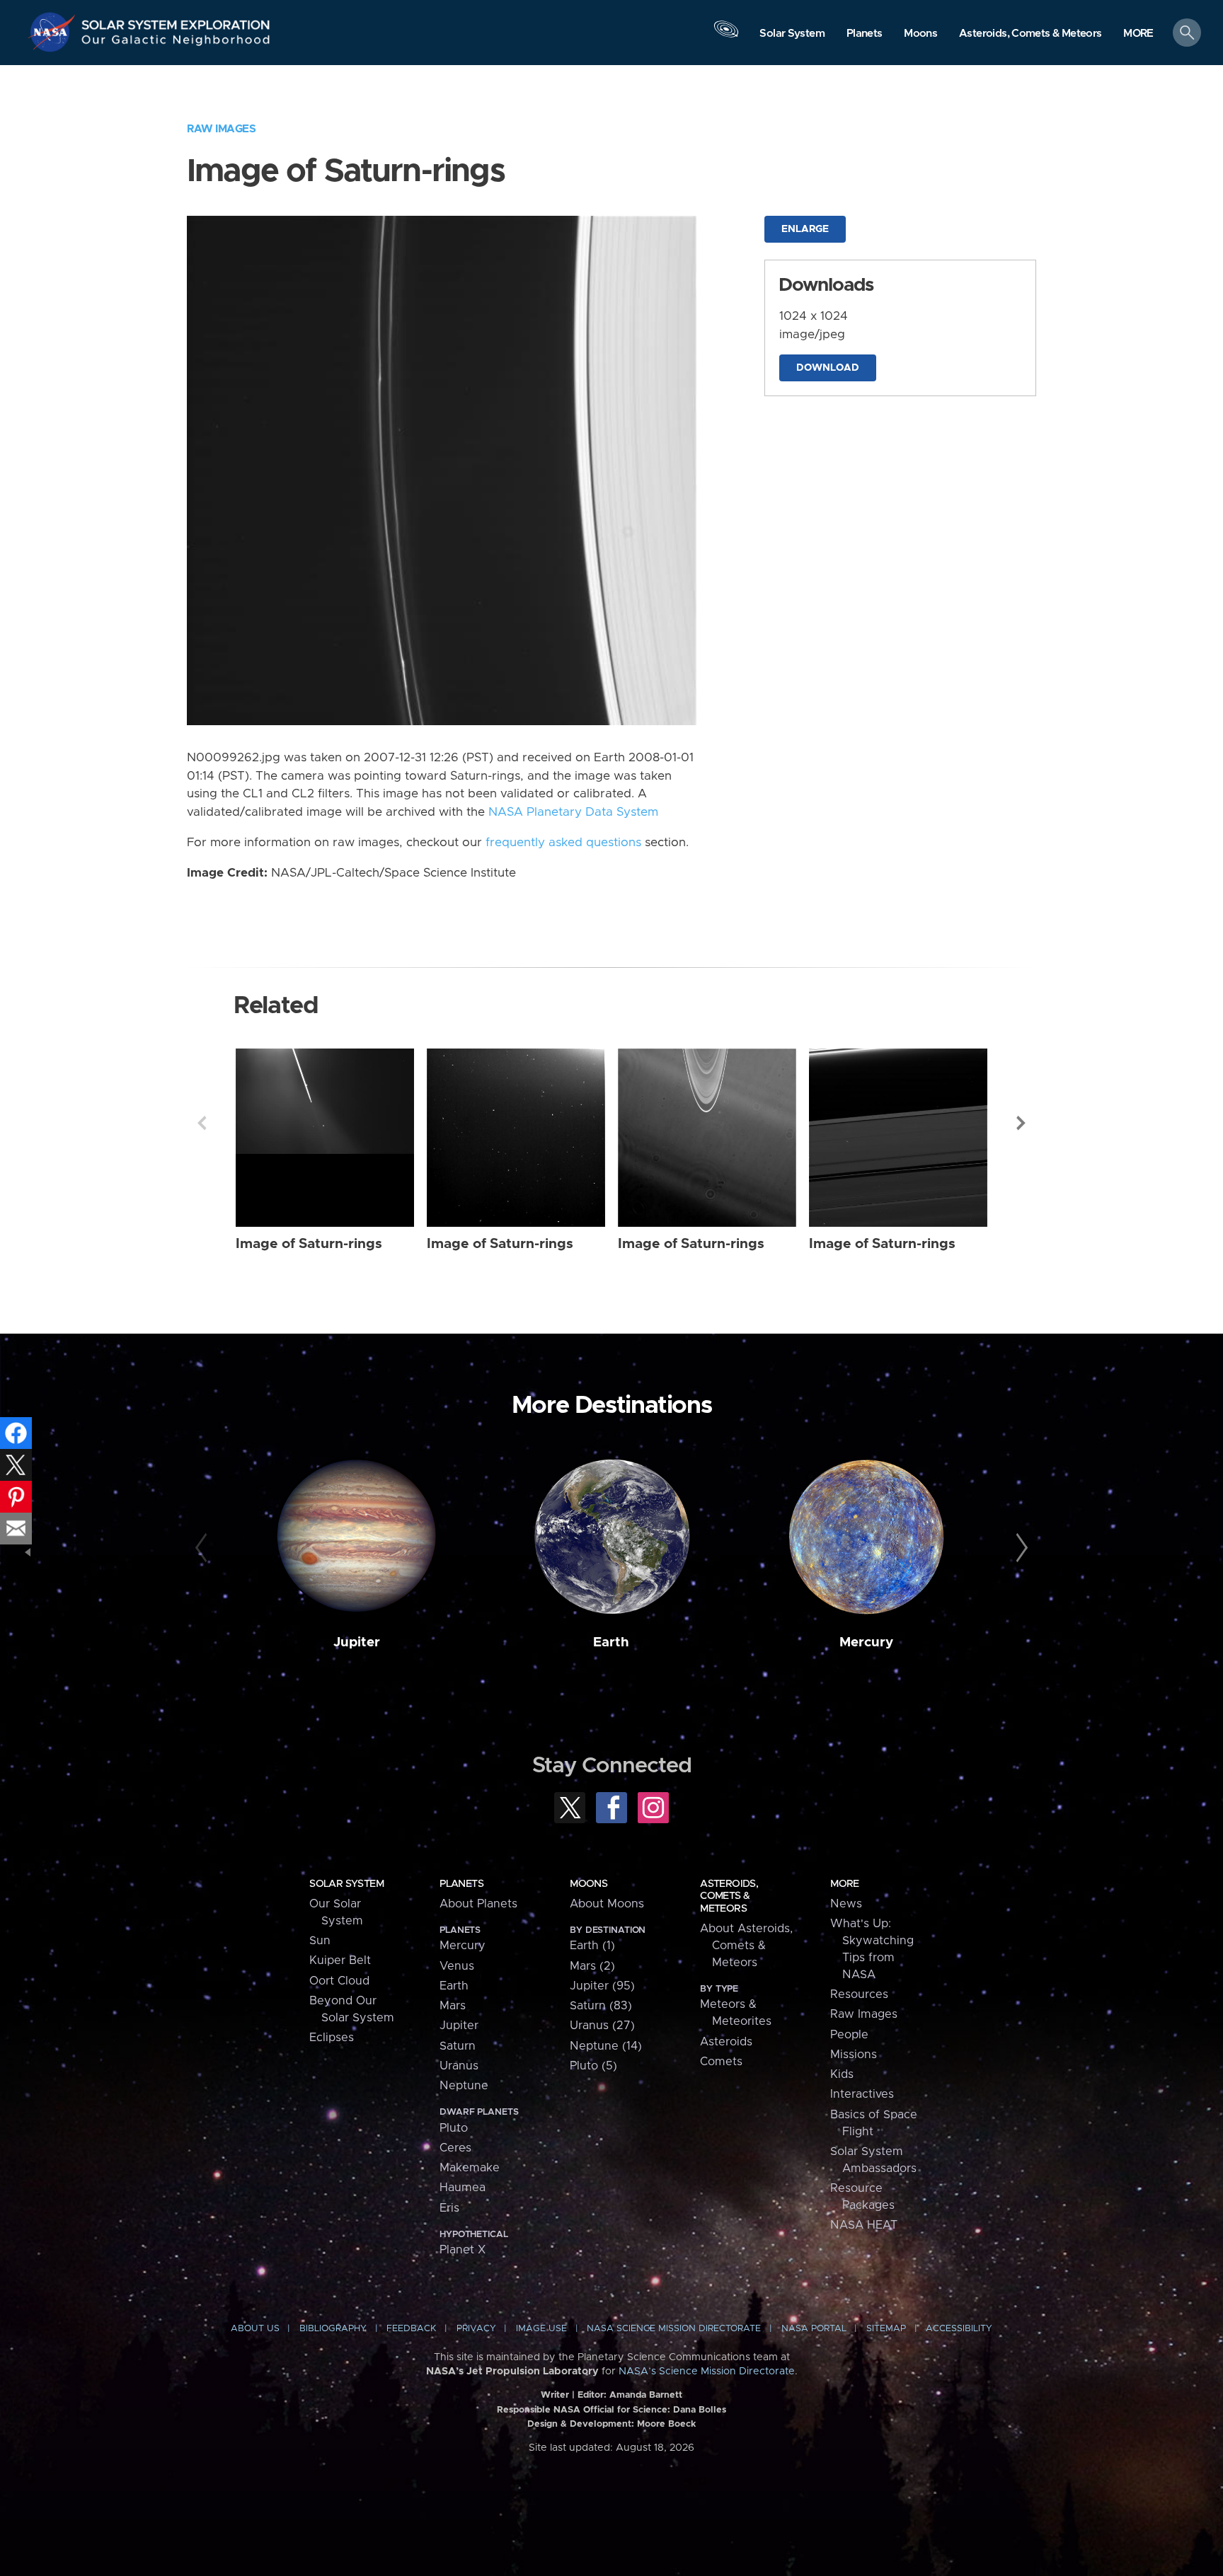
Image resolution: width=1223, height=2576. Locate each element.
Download (828, 368)
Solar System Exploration (176, 21)
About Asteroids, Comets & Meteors (746, 1946)
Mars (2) (592, 1966)
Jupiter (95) (602, 1986)
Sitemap (886, 2329)
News (846, 1904)
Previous (202, 1123)
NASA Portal (814, 2329)
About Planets (478, 1904)
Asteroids (726, 2042)
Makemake (470, 2168)
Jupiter (357, 1642)
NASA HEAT (864, 2225)
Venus (457, 1966)
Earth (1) (592, 1946)
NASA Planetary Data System (573, 812)
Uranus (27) (602, 2026)
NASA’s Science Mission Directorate (707, 2372)
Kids (842, 2074)
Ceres (455, 2148)
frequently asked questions (563, 843)
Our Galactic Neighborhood (176, 43)
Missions (854, 2055)
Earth (611, 1642)
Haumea (463, 2188)
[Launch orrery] (726, 36)
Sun (320, 1941)
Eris (449, 2208)
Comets (721, 2062)
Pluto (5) (593, 2066)
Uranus (459, 2066)
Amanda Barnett (646, 2395)
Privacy (476, 2329)
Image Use (541, 2329)
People (849, 2035)
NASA (54, 32)
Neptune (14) (606, 2046)
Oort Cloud (339, 1981)
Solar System (346, 1884)
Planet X (463, 2250)
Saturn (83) (601, 2006)
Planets (461, 1884)
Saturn (458, 2046)
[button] (1138, 34)
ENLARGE (805, 229)
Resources (859, 1994)
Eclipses (332, 2038)
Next (1021, 1123)
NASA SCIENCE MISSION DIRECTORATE (674, 2329)
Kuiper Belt (340, 1960)
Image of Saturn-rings (309, 1244)
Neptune (464, 2086)
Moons (588, 1884)
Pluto (454, 2128)
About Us (255, 2329)
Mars (453, 2006)
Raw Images (221, 129)
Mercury (866, 1642)
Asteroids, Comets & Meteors (729, 1896)
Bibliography (333, 2329)
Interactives (862, 2094)
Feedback (411, 2329)
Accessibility (959, 2329)
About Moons (607, 1904)
